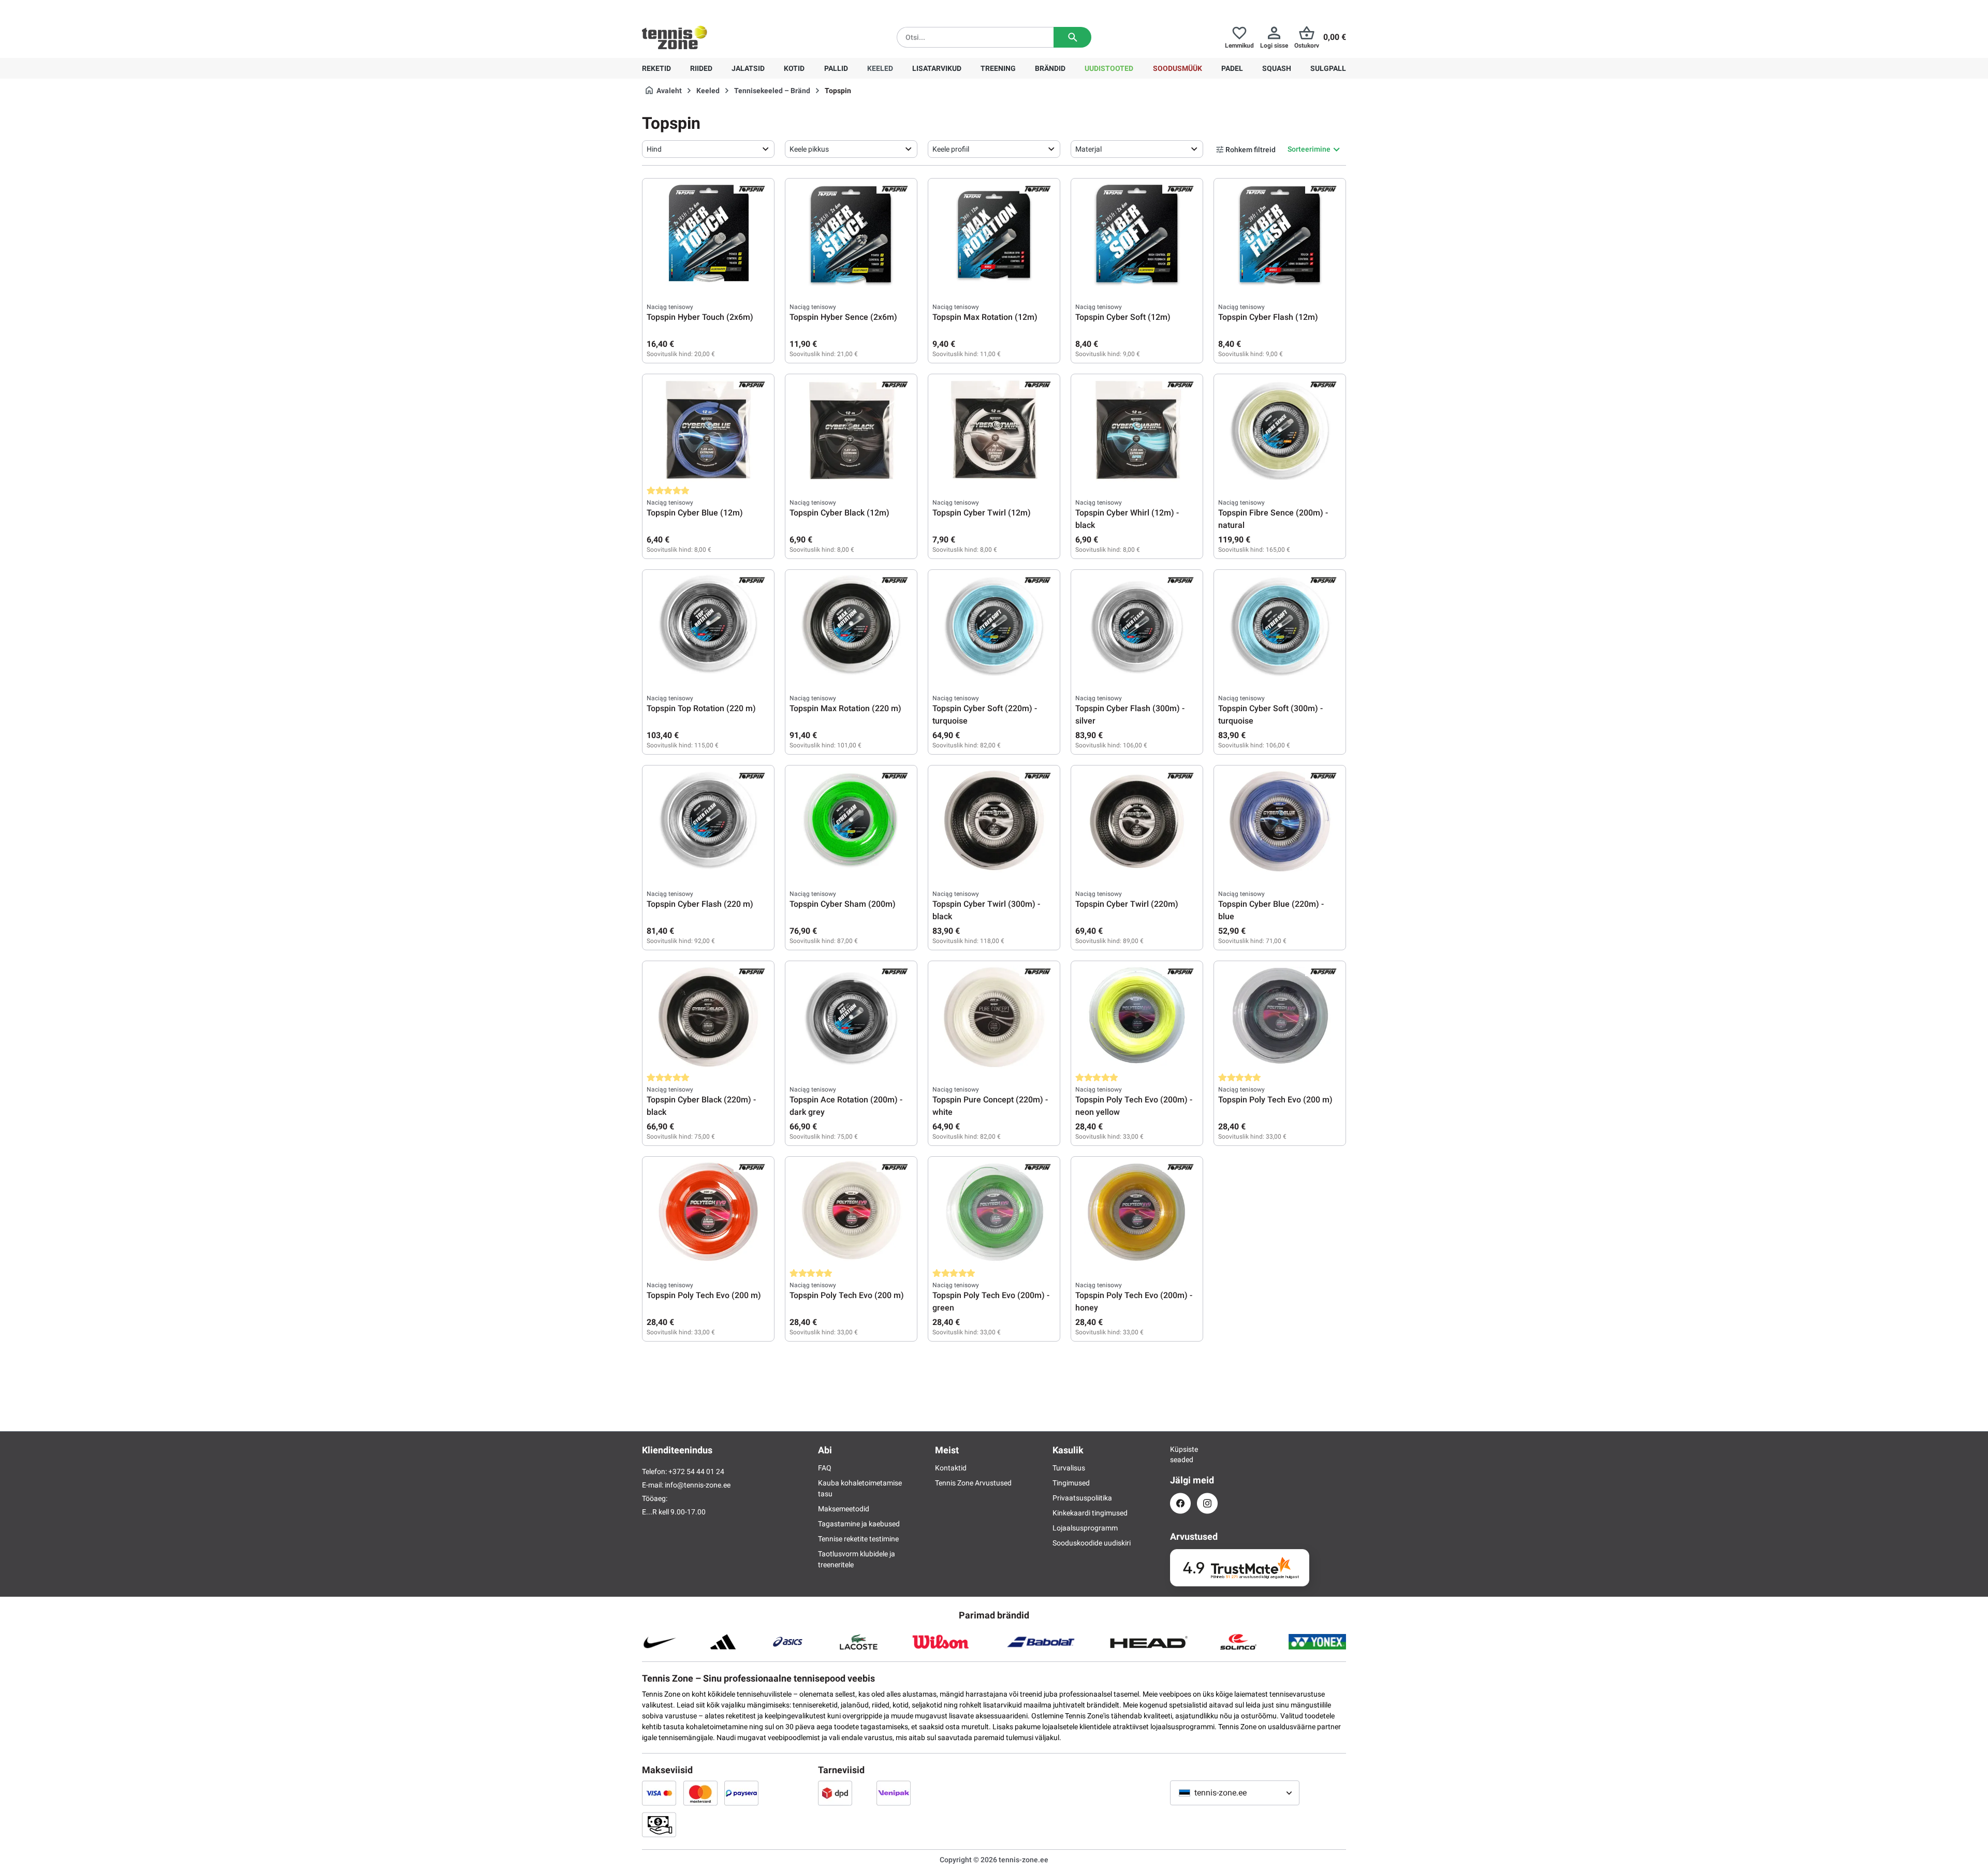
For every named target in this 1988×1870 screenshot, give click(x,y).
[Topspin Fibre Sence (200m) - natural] (1280, 430)
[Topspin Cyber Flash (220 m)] (708, 821)
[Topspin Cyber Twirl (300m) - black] (994, 821)
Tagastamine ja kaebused (859, 1524)
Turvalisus (1069, 1468)
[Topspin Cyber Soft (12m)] (1137, 234)
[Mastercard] (700, 1793)
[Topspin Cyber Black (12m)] (851, 430)
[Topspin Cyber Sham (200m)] (851, 821)
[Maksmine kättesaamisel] (659, 1824)
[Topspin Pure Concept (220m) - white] (994, 1017)
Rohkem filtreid (1251, 150)
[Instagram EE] (1207, 1503)
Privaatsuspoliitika (1082, 1498)
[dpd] (835, 1793)
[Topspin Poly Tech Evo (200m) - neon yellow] (1137, 1017)
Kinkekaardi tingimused (1090, 1513)
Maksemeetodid (844, 1509)
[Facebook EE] (1180, 1503)
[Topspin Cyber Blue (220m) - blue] (1280, 821)
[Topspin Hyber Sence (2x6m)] (851, 234)
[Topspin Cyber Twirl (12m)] (994, 430)
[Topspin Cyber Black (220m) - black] (708, 1017)
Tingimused (1071, 1483)
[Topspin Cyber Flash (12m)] (1280, 234)
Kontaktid (951, 1468)
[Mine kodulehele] (675, 37)
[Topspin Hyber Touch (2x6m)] (708, 234)
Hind (654, 149)
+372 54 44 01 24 (704, 8)
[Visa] (659, 1793)
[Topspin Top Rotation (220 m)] (708, 626)
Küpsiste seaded (1180, 1454)
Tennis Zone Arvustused (973, 1483)
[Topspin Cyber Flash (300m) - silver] (1137, 626)
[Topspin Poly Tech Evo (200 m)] (1280, 1017)
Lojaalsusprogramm (1085, 1528)
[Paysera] (741, 1793)
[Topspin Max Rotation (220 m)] (851, 626)
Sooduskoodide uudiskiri (1092, 1543)
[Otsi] (1072, 37)
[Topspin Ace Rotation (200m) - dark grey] (851, 1017)
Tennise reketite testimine (858, 1539)
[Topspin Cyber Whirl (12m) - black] (1137, 430)
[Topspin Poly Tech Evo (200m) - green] (994, 1213)
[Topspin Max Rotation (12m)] (994, 234)
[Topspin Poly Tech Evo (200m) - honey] (1137, 1213)
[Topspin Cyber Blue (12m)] (708, 430)
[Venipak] (894, 1793)
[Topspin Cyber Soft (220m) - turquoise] (994, 626)
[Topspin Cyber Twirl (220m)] (1137, 821)
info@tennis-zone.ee (698, 1485)
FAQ (825, 1468)
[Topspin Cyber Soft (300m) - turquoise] (1280, 626)
